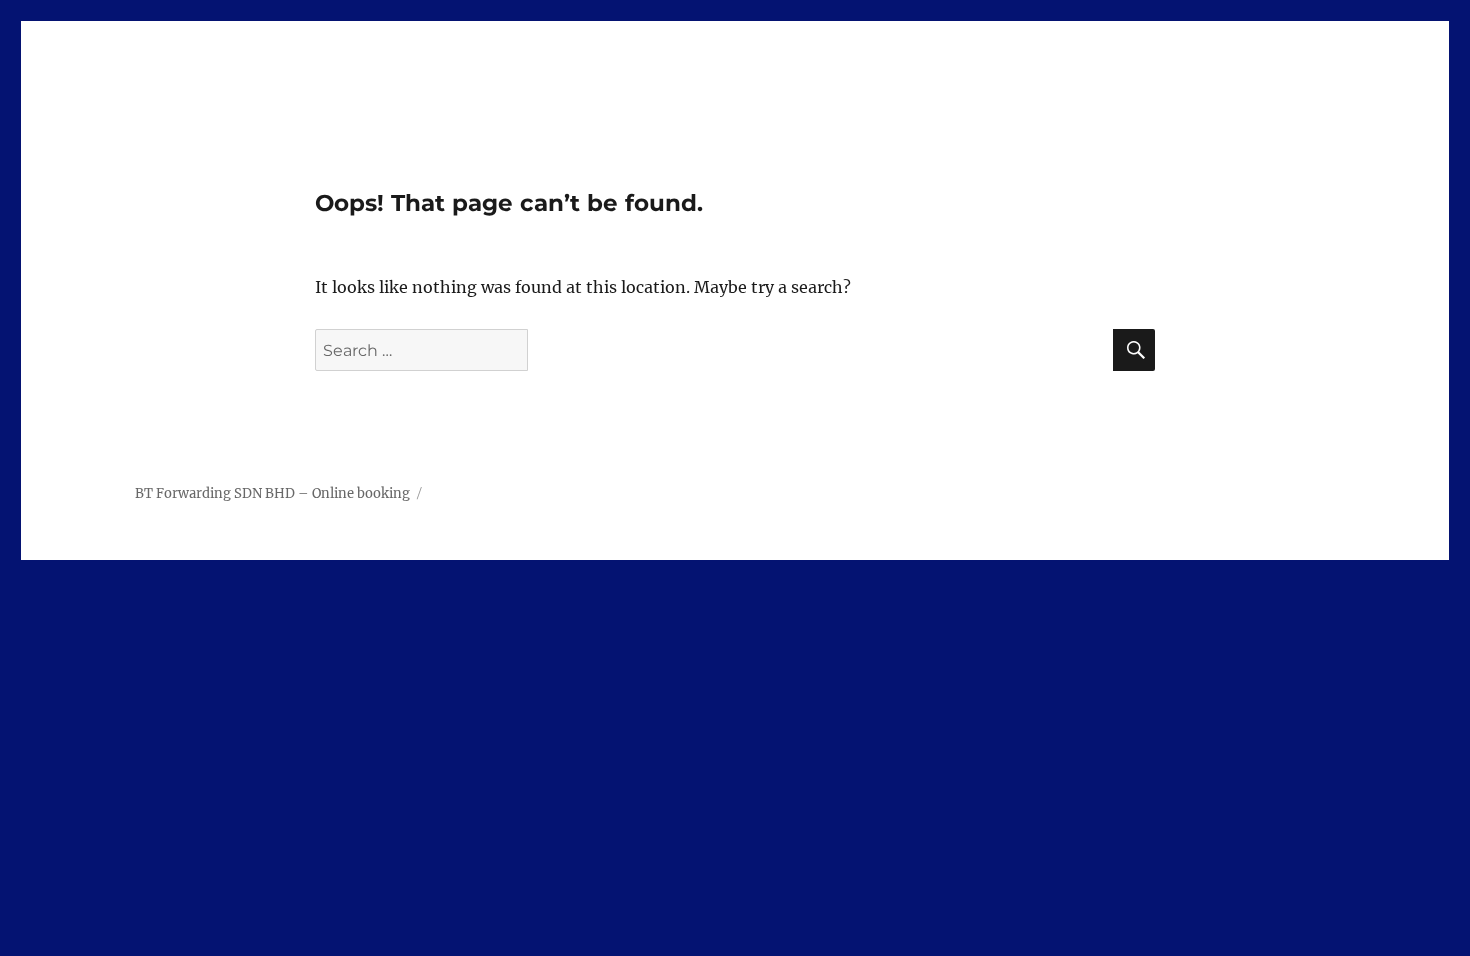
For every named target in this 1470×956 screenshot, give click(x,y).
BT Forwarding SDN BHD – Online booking (272, 493)
